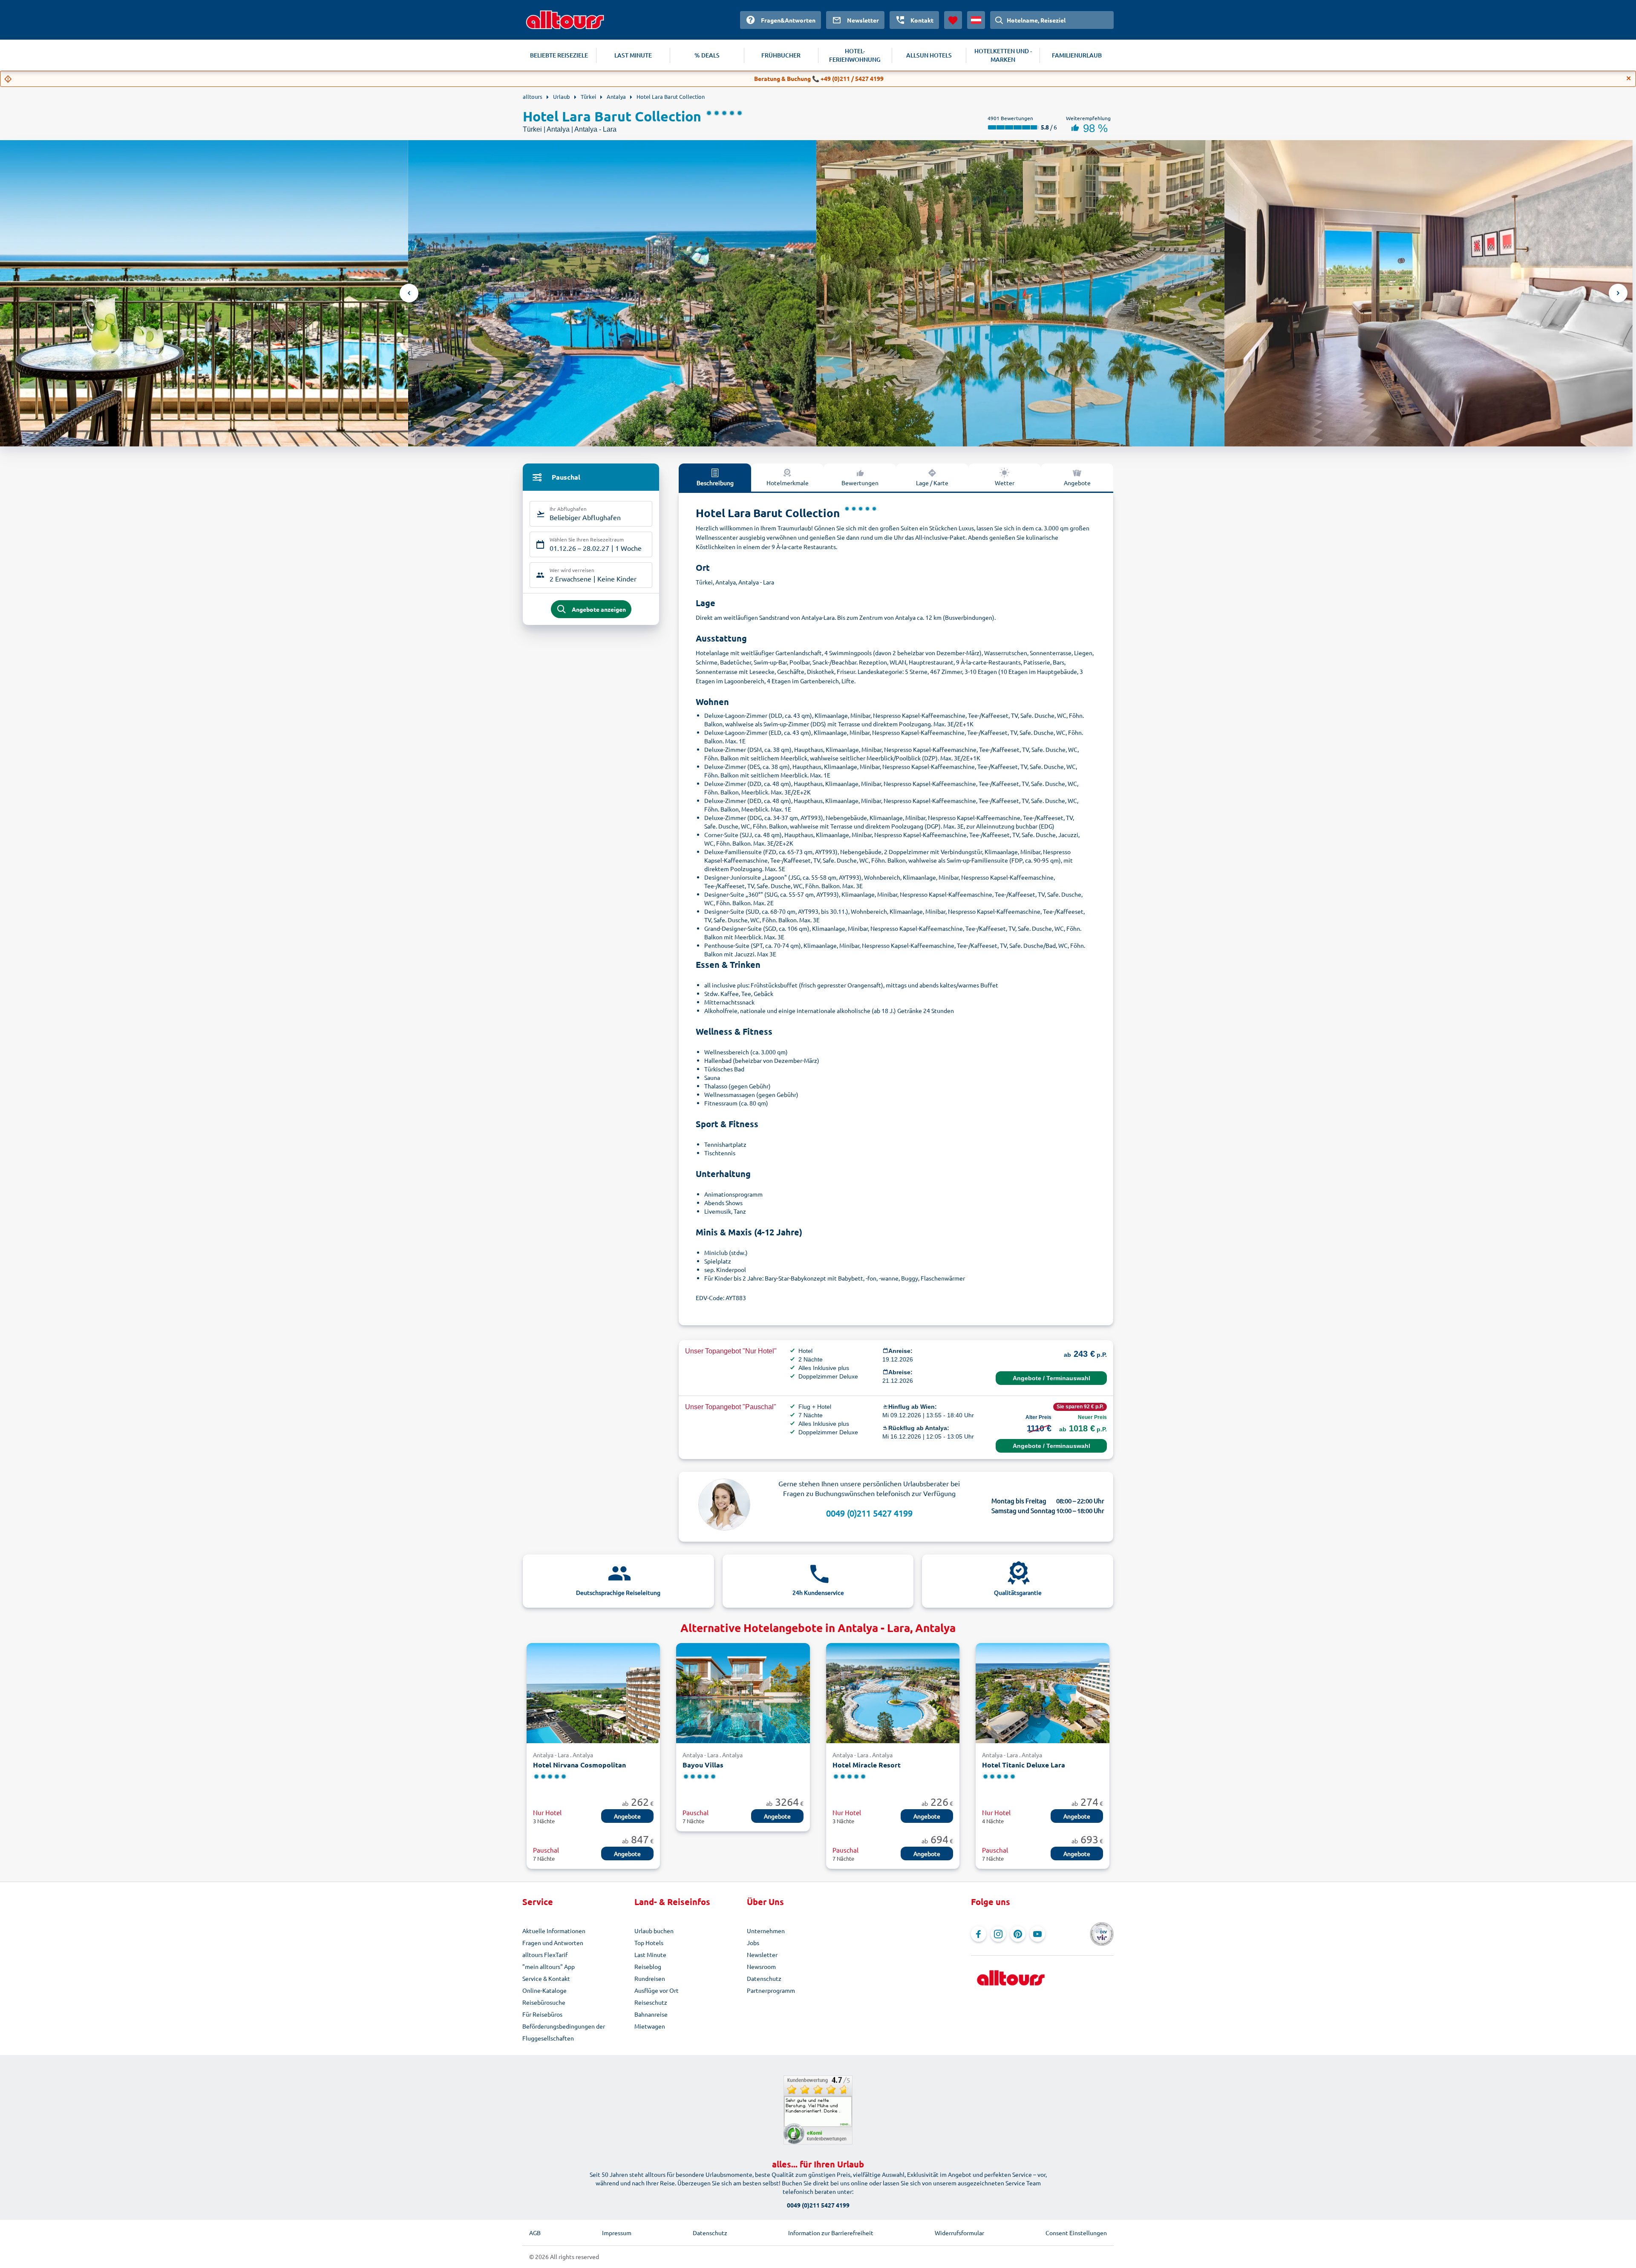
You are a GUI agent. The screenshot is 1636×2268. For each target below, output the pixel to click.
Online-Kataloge (544, 1990)
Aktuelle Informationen (554, 1931)
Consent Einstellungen (1076, 2233)
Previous (409, 293)
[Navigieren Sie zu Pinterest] (1018, 1934)
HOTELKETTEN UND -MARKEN (1003, 55)
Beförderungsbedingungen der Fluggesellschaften (564, 2032)
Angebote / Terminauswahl (1051, 1378)
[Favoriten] (953, 20)
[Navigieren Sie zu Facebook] (979, 1934)
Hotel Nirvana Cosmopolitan (579, 1765)
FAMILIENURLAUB (1077, 55)
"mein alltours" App (549, 1966)
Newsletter (762, 1954)
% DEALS (707, 55)
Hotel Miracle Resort (867, 1765)
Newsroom (761, 1966)
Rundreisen (650, 1978)
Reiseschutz (651, 2002)
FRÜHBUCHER (781, 55)
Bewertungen (860, 483)
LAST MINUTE (633, 55)
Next (1618, 293)
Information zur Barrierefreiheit (831, 2233)
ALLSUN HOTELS (929, 55)
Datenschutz (764, 1978)
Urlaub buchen (654, 1931)
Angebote (1077, 483)
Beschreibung (715, 483)
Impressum (617, 2233)
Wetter (1005, 483)
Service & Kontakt (546, 1978)
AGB (535, 2233)
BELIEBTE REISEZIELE (559, 55)
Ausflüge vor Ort (657, 1990)
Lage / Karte (932, 483)
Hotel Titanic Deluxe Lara (1024, 1765)
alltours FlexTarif (545, 1954)
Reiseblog (648, 1966)
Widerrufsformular (959, 2233)
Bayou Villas (703, 1765)
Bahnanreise (651, 2014)
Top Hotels (649, 1943)
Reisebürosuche (544, 2002)
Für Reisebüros (542, 2014)
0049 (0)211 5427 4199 (869, 1513)
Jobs (753, 1943)
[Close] (1629, 78)
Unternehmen (766, 1931)
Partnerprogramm (771, 1990)
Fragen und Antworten (553, 1943)
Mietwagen (650, 2026)
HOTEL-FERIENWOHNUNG (855, 55)
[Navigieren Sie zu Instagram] (998, 1934)
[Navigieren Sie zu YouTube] (1037, 1934)
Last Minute (650, 1954)
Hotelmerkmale (788, 483)
